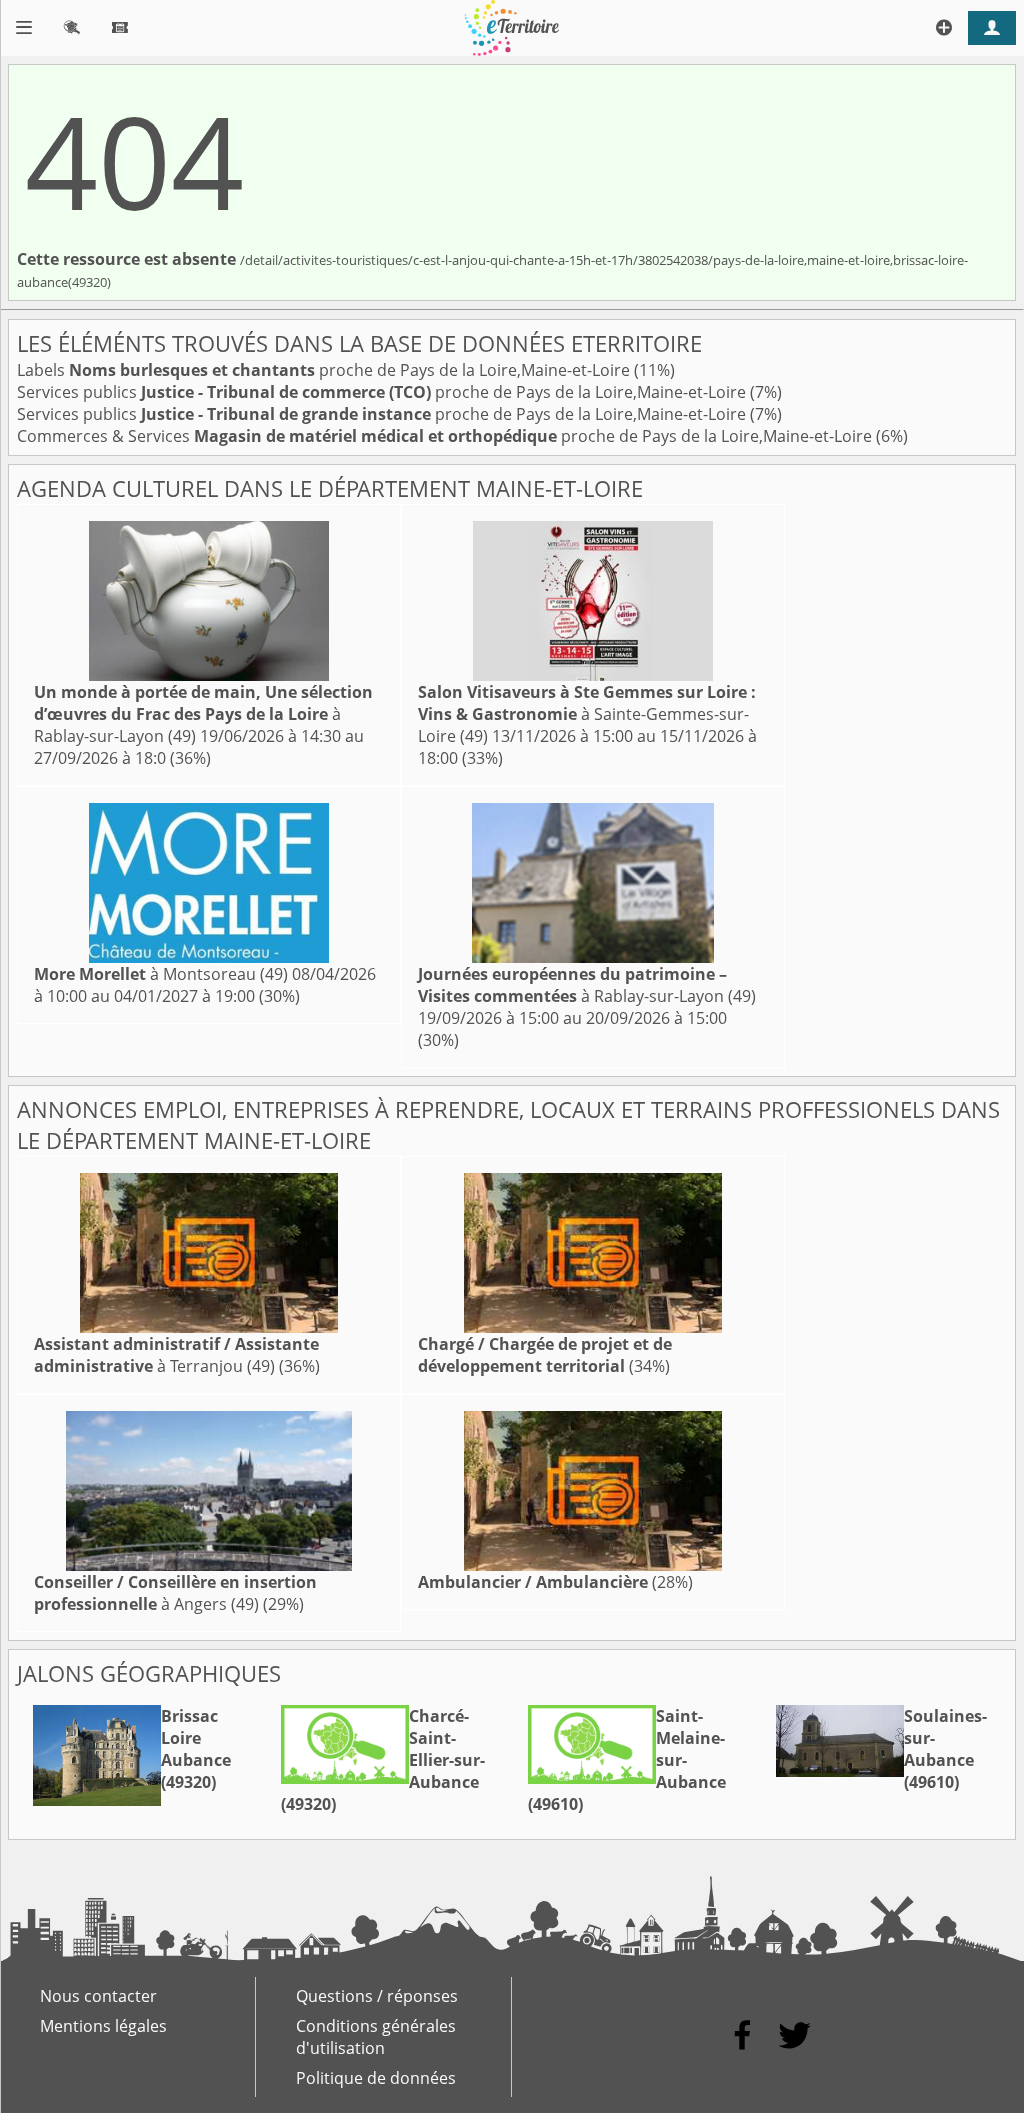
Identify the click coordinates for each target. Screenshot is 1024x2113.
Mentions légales (103, 2026)
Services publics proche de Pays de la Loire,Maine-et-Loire (383, 392)
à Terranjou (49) (176, 1355)
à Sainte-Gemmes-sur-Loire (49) (587, 714)
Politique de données (376, 2078)
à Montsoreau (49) (161, 974)
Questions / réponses (377, 1996)
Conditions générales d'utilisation (376, 2037)
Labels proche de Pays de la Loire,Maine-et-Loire (325, 370)
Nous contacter (98, 1996)
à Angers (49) (175, 1593)
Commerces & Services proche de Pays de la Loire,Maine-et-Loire (446, 436)
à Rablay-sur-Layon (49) (203, 714)
